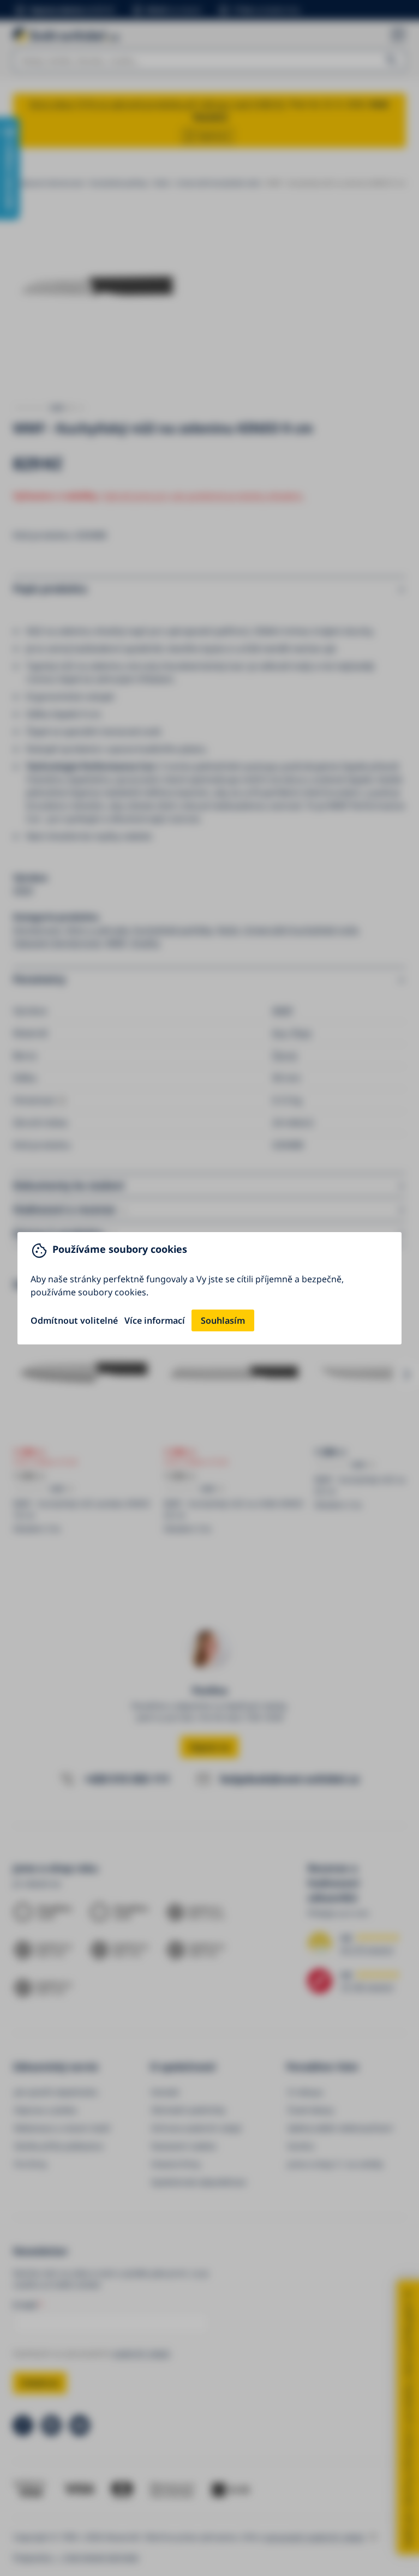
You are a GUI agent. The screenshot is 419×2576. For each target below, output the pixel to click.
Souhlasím (223, 1320)
